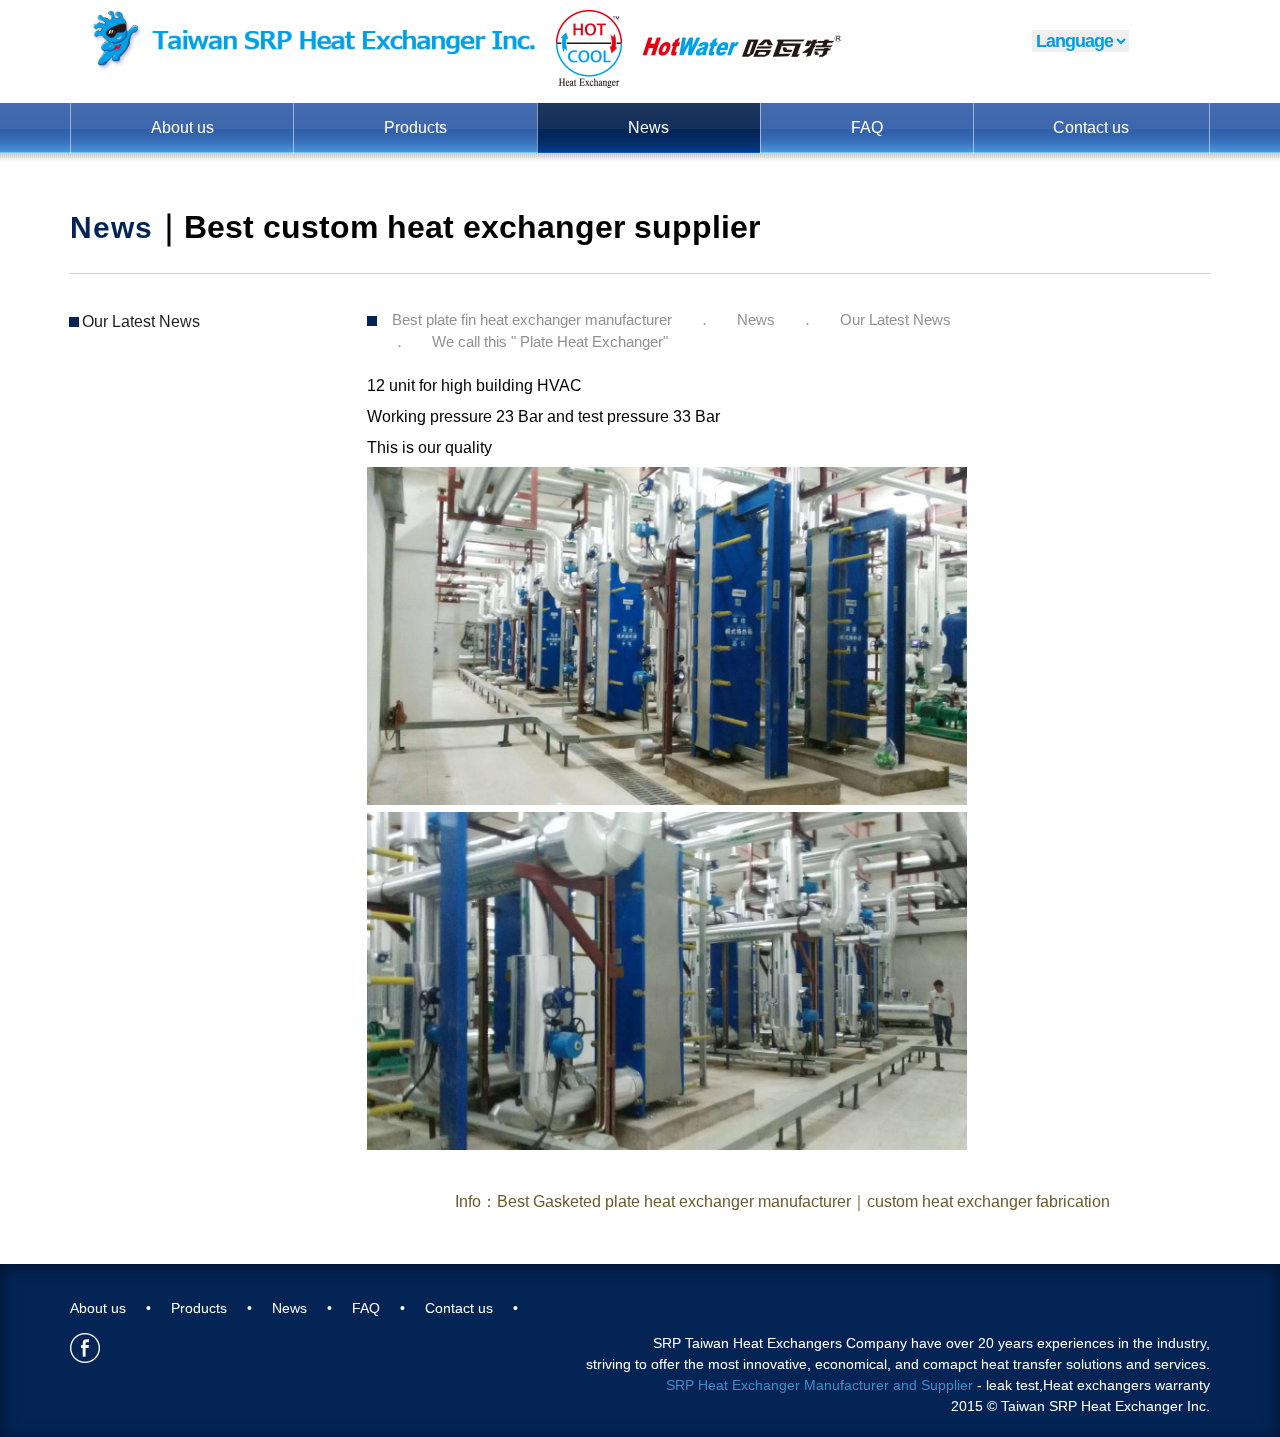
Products (415, 127)
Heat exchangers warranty (1126, 1385)
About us (182, 127)
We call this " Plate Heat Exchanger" (550, 341)
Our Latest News (141, 321)
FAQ (867, 127)
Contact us (1091, 127)
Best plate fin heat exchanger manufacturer (532, 319)
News (648, 127)
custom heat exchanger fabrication (988, 1201)
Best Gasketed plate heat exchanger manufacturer (674, 1201)
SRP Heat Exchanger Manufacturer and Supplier (819, 1385)
